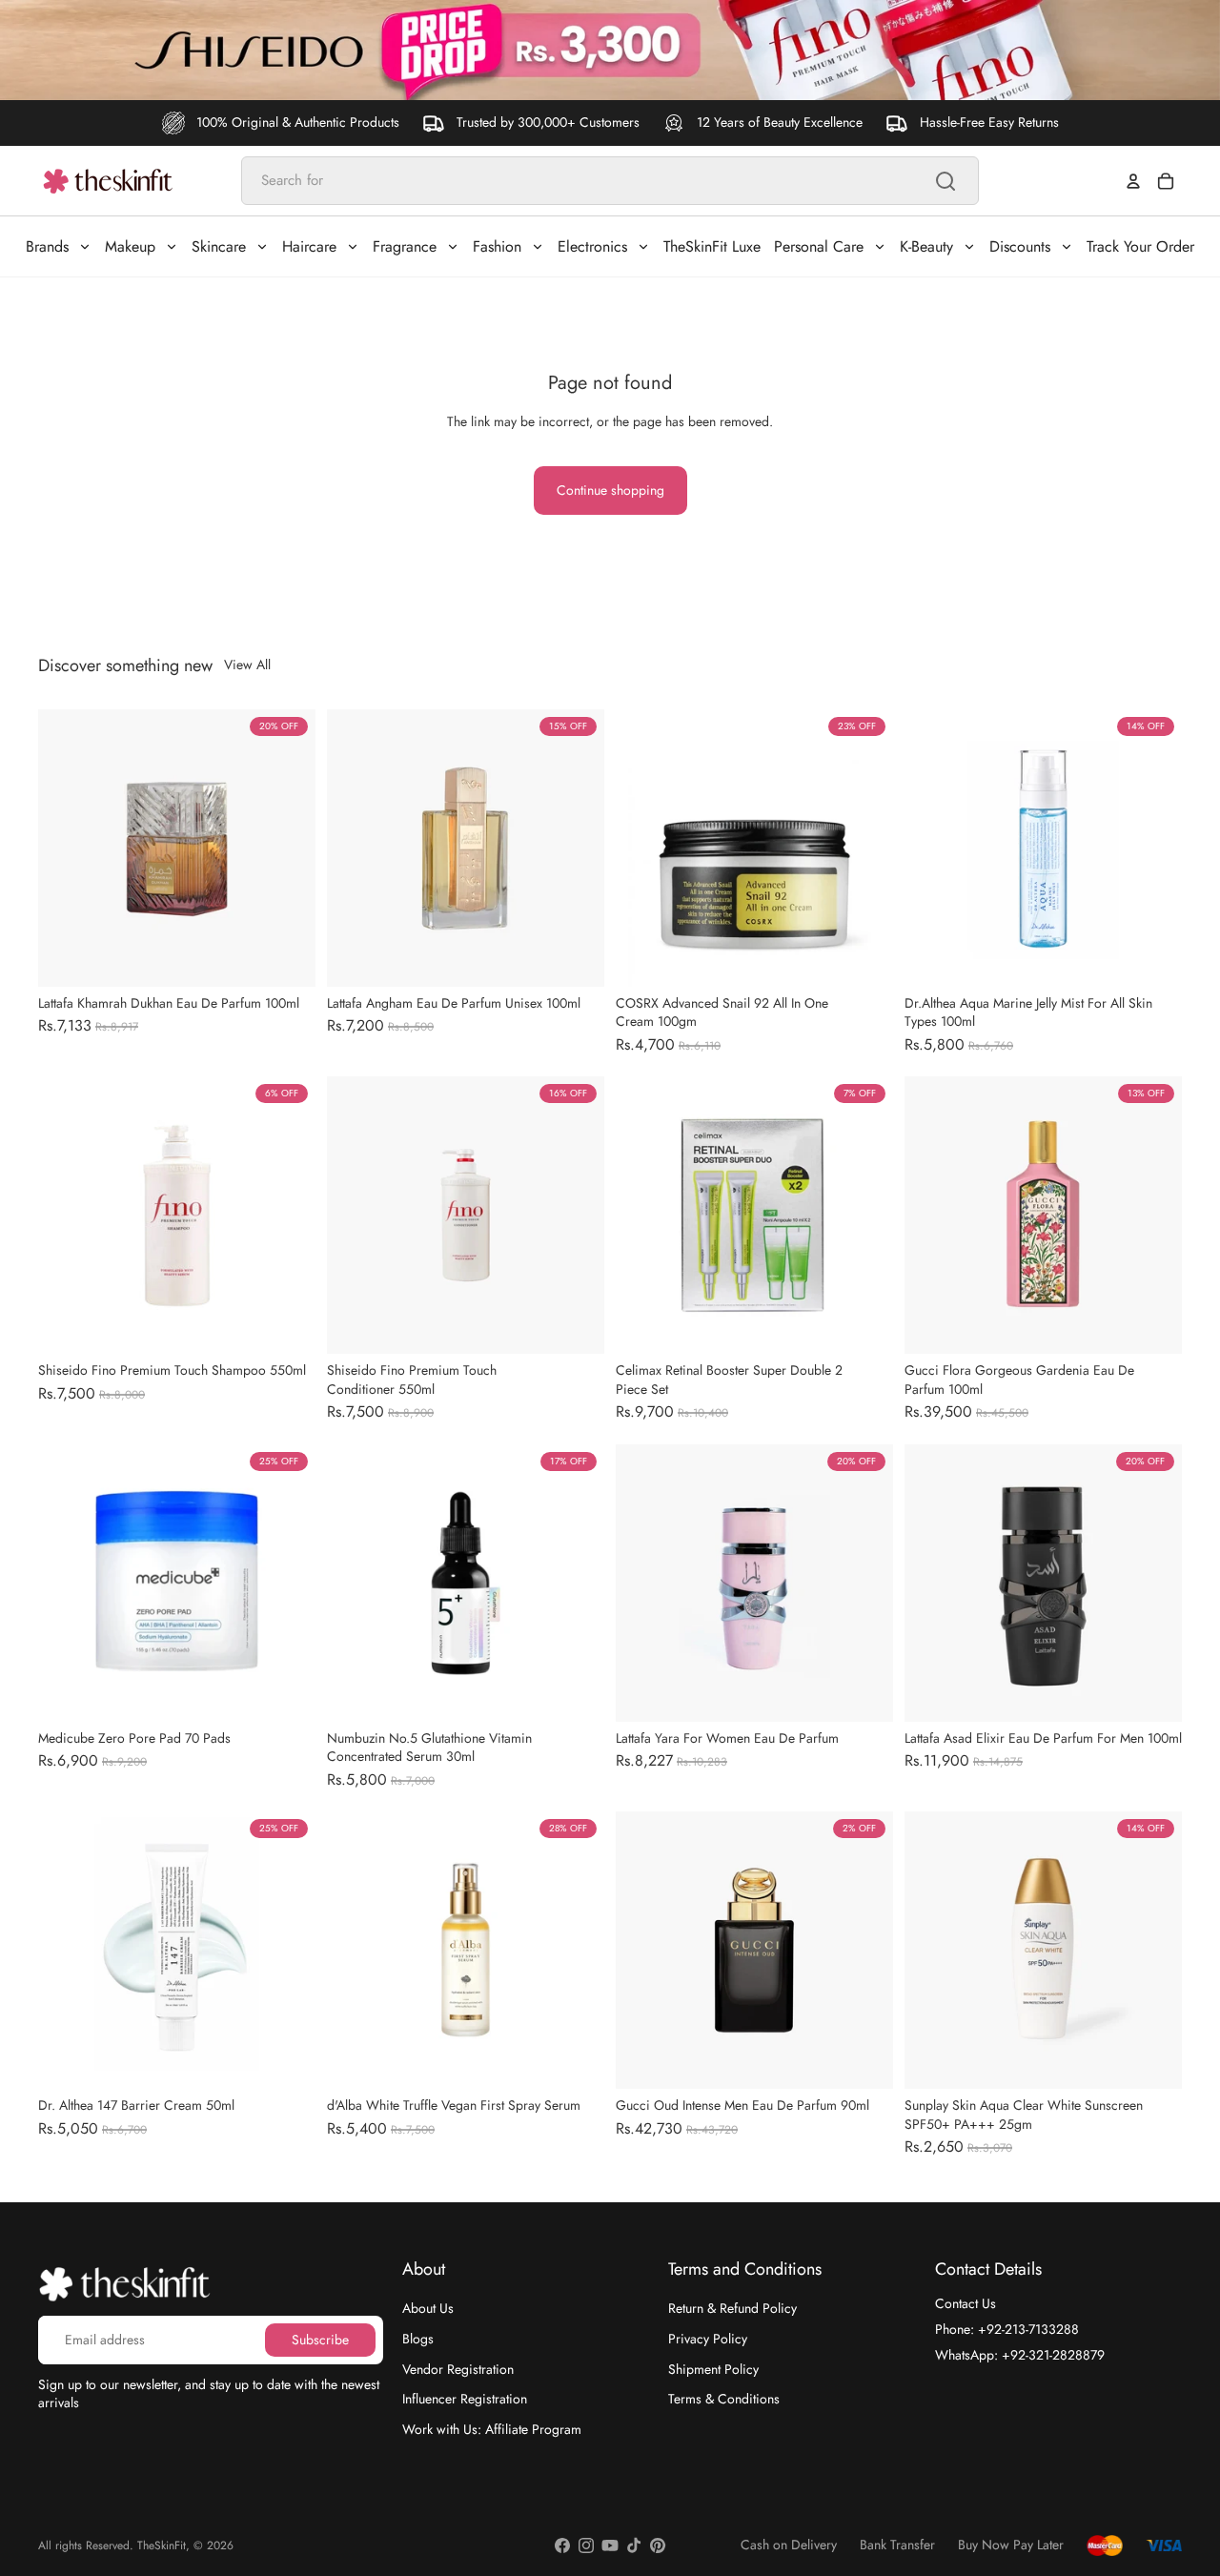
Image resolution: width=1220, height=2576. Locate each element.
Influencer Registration (465, 2399)
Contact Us (966, 2303)
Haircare (309, 246)
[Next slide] (287, 848)
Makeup (130, 246)
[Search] (945, 181)
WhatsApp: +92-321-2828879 (1020, 2354)
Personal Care (819, 246)
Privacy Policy (708, 2339)
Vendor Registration (458, 2368)
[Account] (1133, 181)
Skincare (219, 246)
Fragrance (405, 246)
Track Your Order (1140, 246)
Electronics (592, 246)
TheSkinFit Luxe (712, 246)
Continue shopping (610, 490)
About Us (428, 2308)
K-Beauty (926, 246)
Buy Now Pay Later (1011, 2545)
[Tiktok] (634, 2545)
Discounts (1020, 246)
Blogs (418, 2339)
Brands (47, 246)
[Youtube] (610, 2545)
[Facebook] (562, 2545)
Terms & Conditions (724, 2399)
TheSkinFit (162, 2545)
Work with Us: (492, 2428)
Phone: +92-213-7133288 (1007, 2329)
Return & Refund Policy (732, 2308)
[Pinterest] (658, 2545)
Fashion (497, 246)
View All (247, 665)
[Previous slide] (67, 848)
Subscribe (320, 2339)
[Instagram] (586, 2545)
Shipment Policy (713, 2368)
